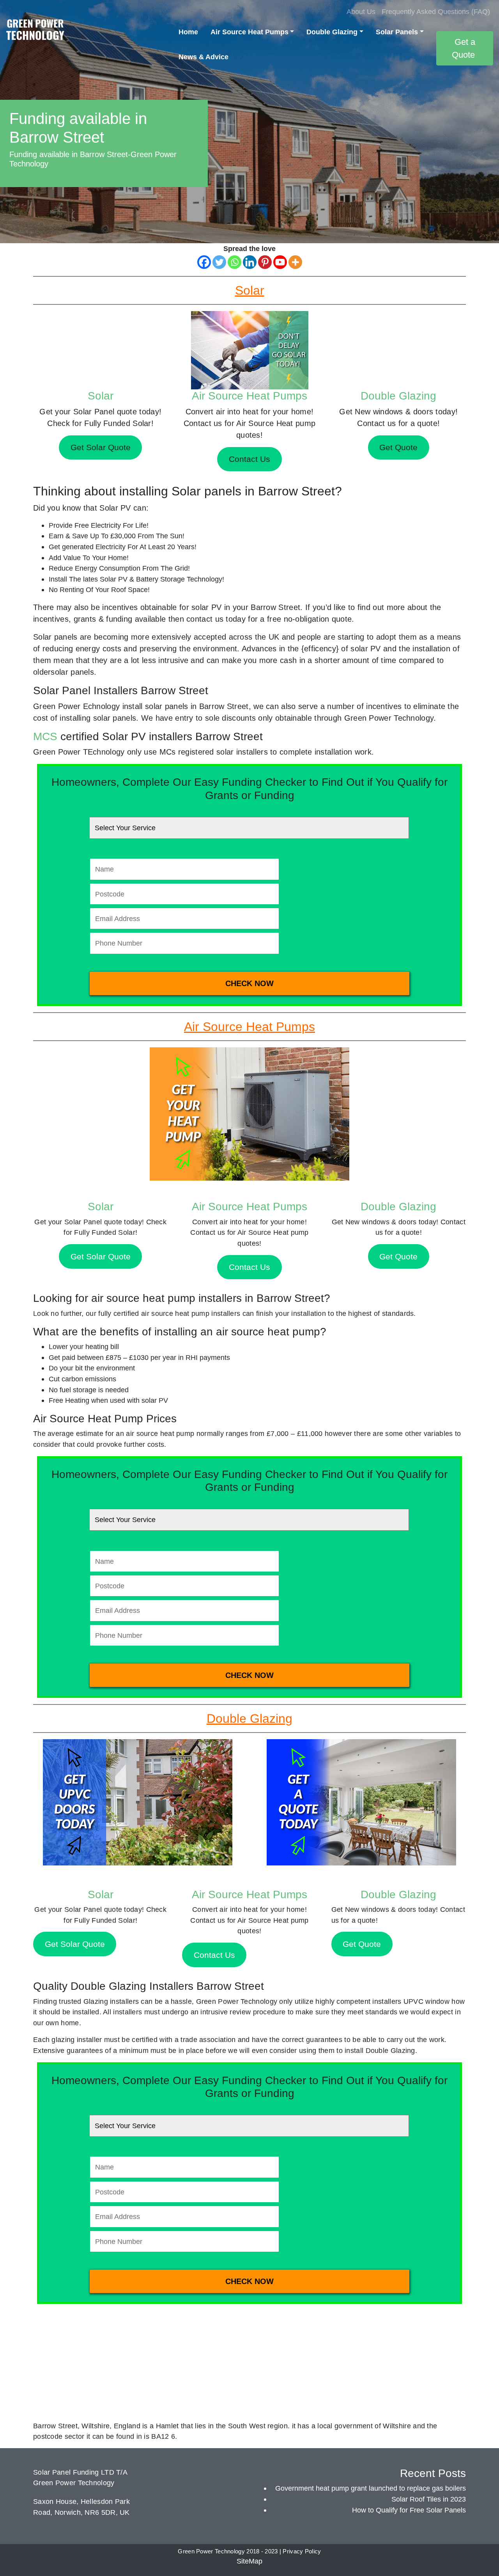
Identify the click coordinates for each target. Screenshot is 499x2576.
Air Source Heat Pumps (249, 32)
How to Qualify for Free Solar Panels (409, 2510)
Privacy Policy (302, 2551)
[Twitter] (219, 262)
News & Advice (203, 57)
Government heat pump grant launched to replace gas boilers (371, 2488)
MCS (45, 736)
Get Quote (398, 1256)
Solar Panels (397, 32)
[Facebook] (204, 262)
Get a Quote (464, 48)
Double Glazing (332, 32)
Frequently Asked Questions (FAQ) (436, 11)
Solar (101, 396)
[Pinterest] (265, 262)
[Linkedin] (250, 262)
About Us (361, 11)
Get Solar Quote (101, 1256)
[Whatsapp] (234, 262)
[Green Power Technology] (35, 32)
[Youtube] (280, 262)
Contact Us (249, 1267)
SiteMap (249, 2561)
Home (188, 32)
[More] (295, 262)
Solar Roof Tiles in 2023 (429, 2499)
